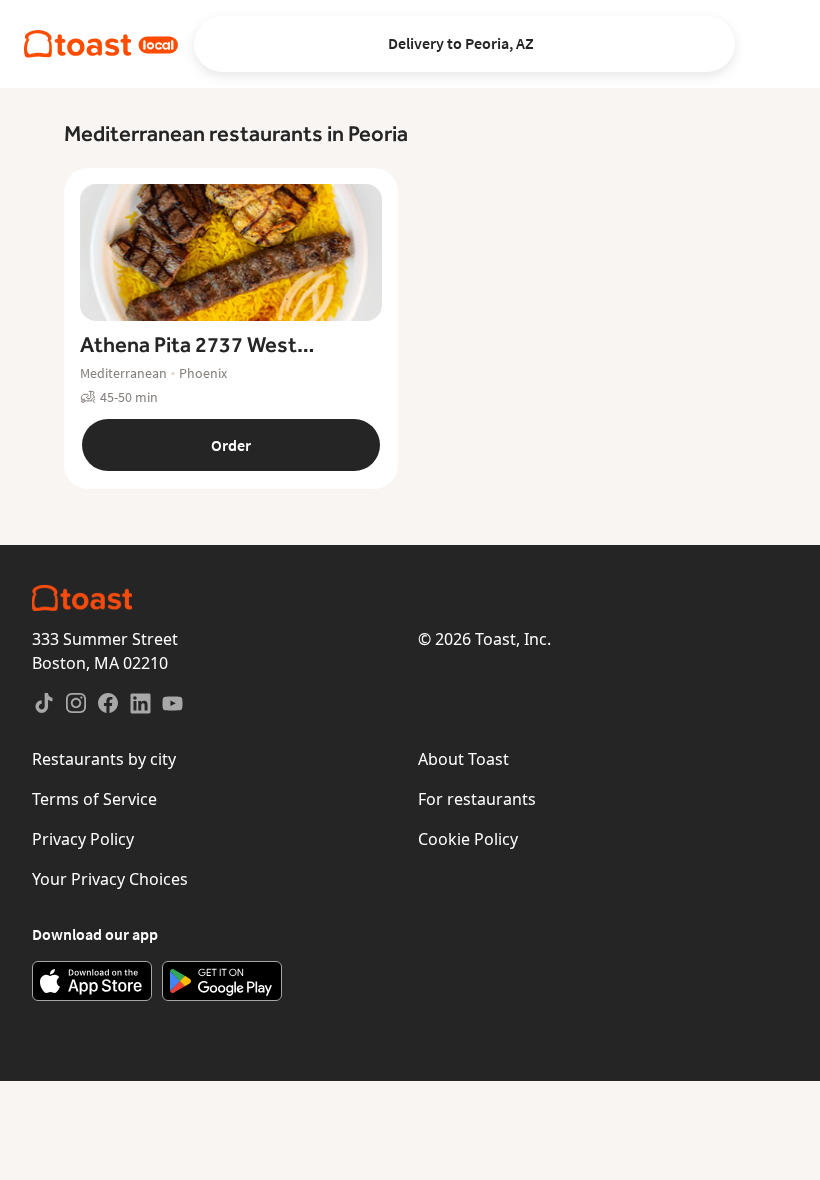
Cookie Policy (468, 839)
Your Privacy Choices (110, 879)
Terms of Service (94, 799)
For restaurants (477, 799)
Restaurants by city (104, 759)
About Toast (463, 759)
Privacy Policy (83, 839)
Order (231, 445)
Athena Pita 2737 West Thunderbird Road (188, 345)
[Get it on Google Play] (222, 981)
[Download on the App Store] (92, 981)
